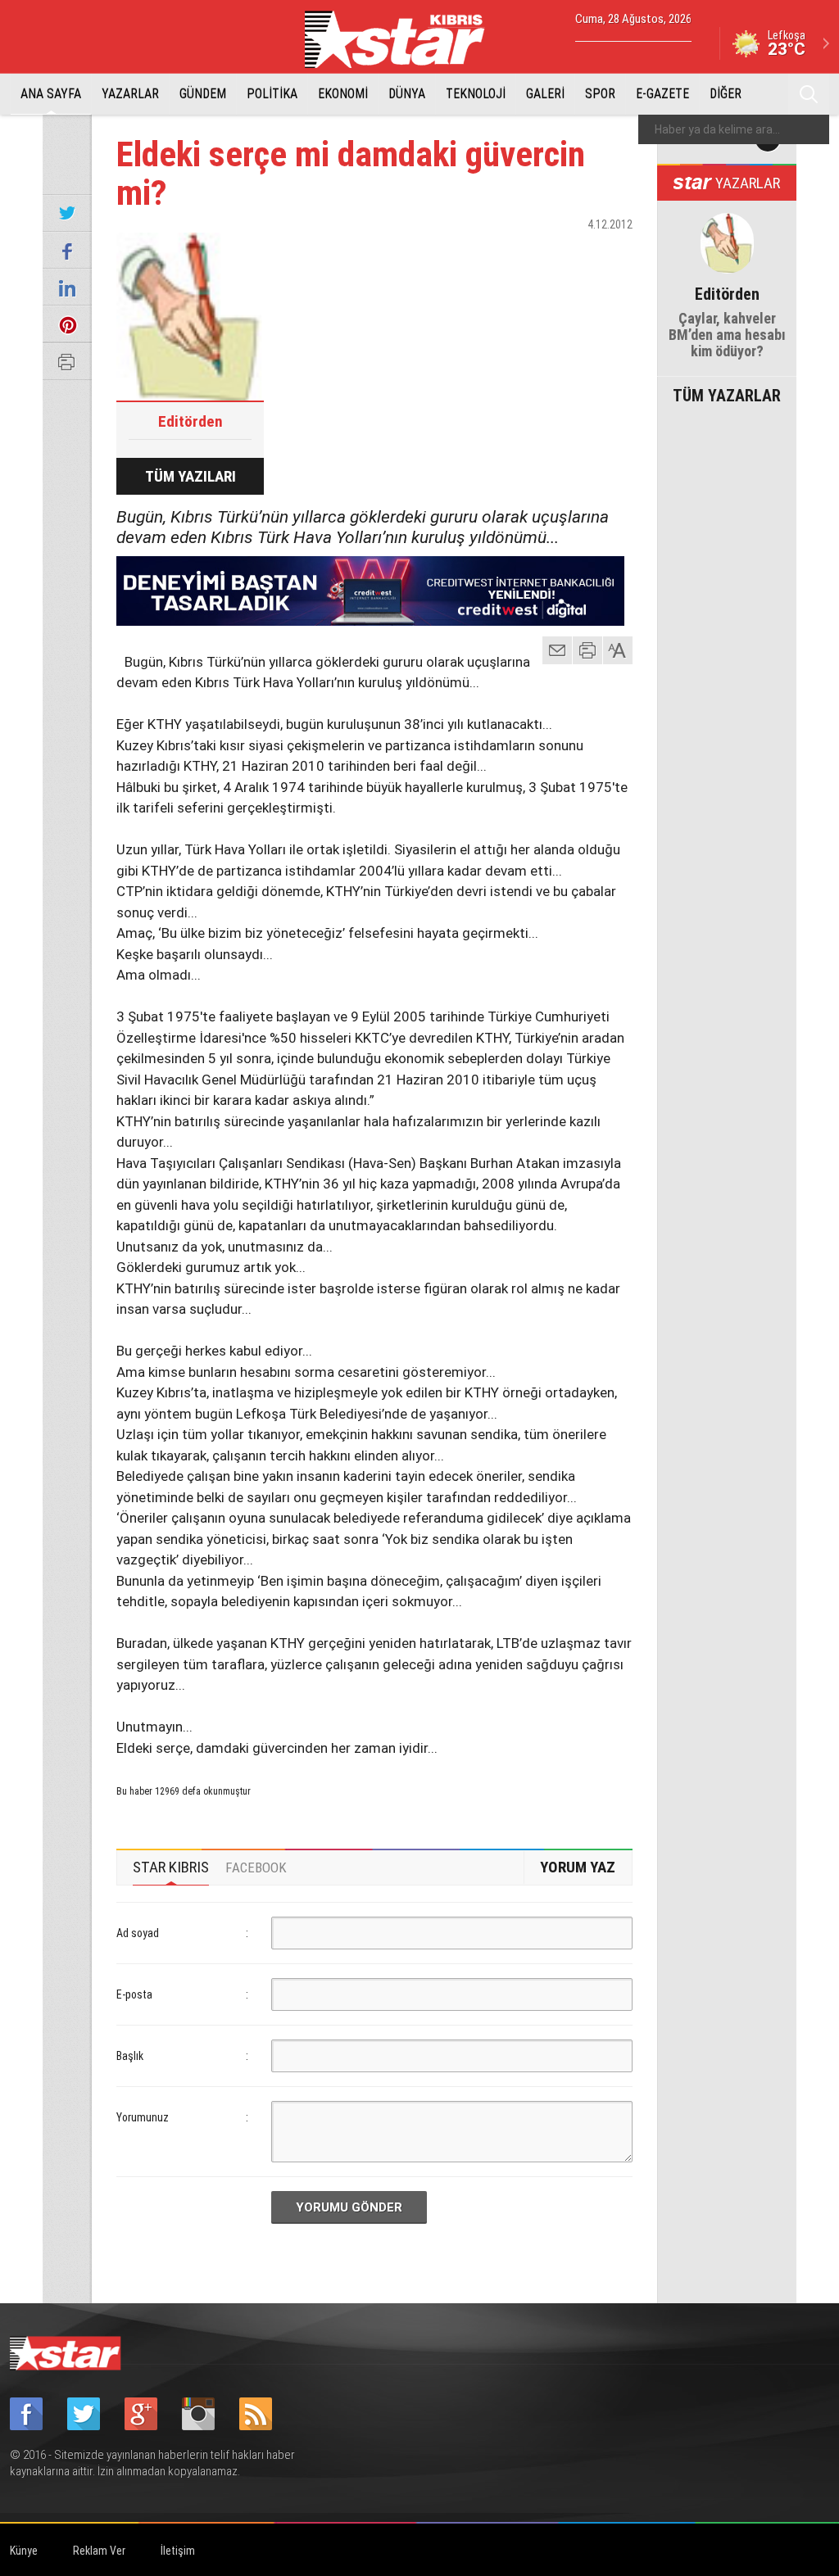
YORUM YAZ (578, 1867)
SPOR (600, 94)
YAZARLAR (130, 94)
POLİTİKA (272, 94)
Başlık (130, 2056)
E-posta (134, 1994)
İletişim (178, 2551)
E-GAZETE (662, 94)
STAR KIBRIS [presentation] (171, 1867)
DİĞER (726, 94)
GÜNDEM (203, 94)
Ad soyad (138, 1933)
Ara (809, 94)
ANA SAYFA (51, 94)
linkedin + (612, 253)
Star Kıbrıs (404, 39)
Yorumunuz (143, 2117)
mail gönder (557, 650)
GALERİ (545, 94)
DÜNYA (407, 94)
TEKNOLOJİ (476, 94)
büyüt (619, 650)
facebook (530, 253)
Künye (24, 2551)
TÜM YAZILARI (190, 476)
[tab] (171, 1867)
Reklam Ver (99, 2551)
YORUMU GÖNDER (349, 2207)
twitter (571, 253)
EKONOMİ (343, 94)
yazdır (587, 650)
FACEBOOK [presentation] (256, 1867)
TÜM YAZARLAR (727, 394)
